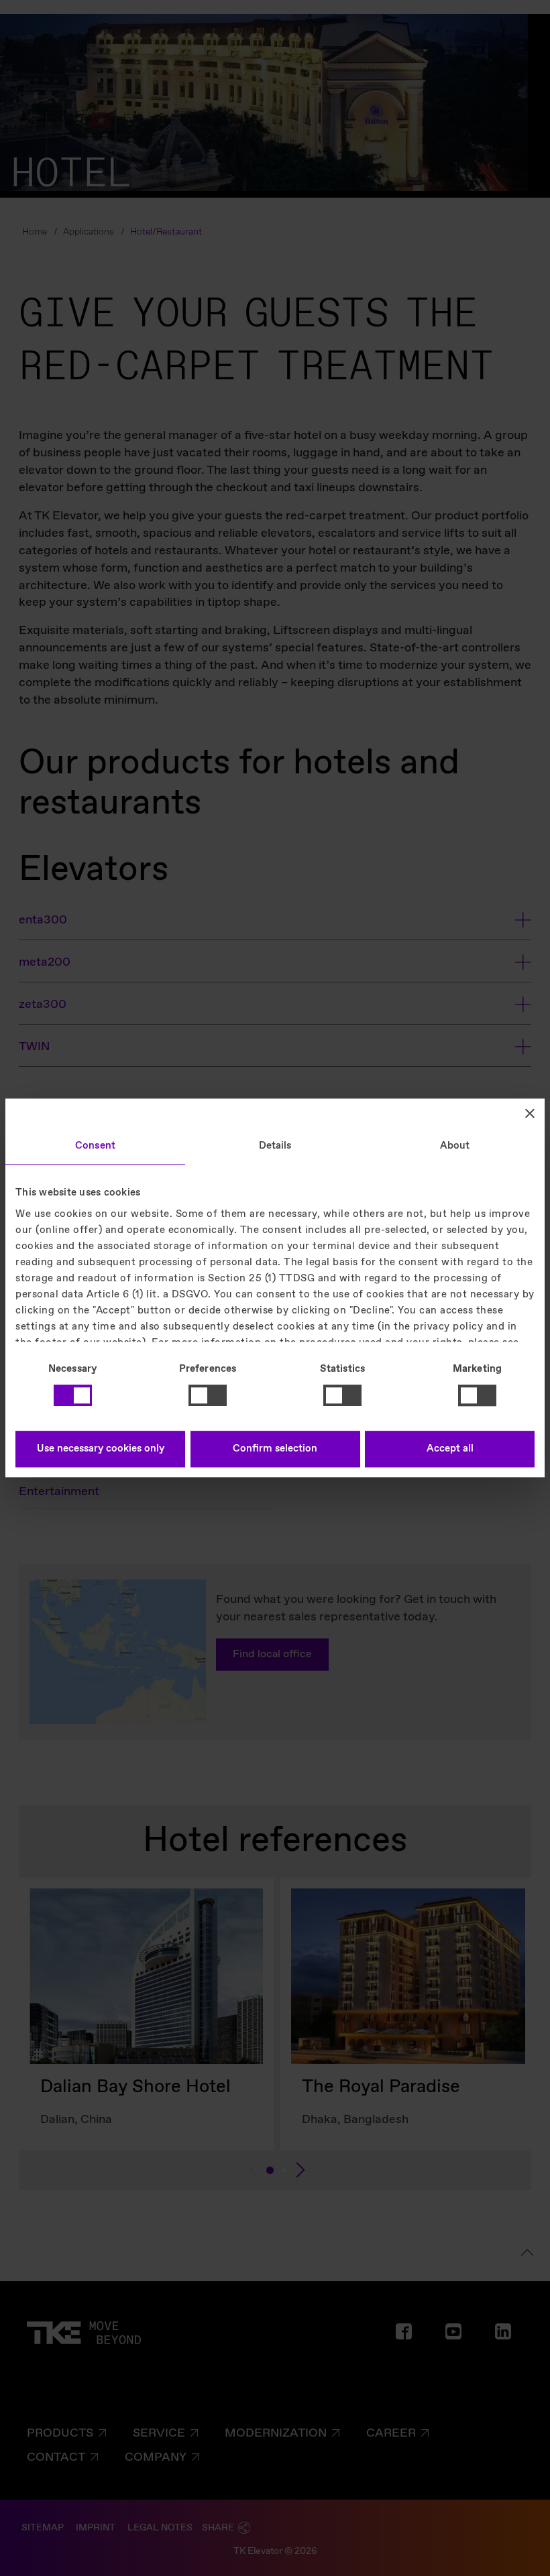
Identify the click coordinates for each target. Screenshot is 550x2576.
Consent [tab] (95, 1146)
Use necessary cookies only (101, 1450)
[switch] (208, 1395)
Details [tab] (275, 1146)
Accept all (450, 1450)
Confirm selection (275, 1450)
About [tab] (455, 1146)
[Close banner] (530, 1113)
